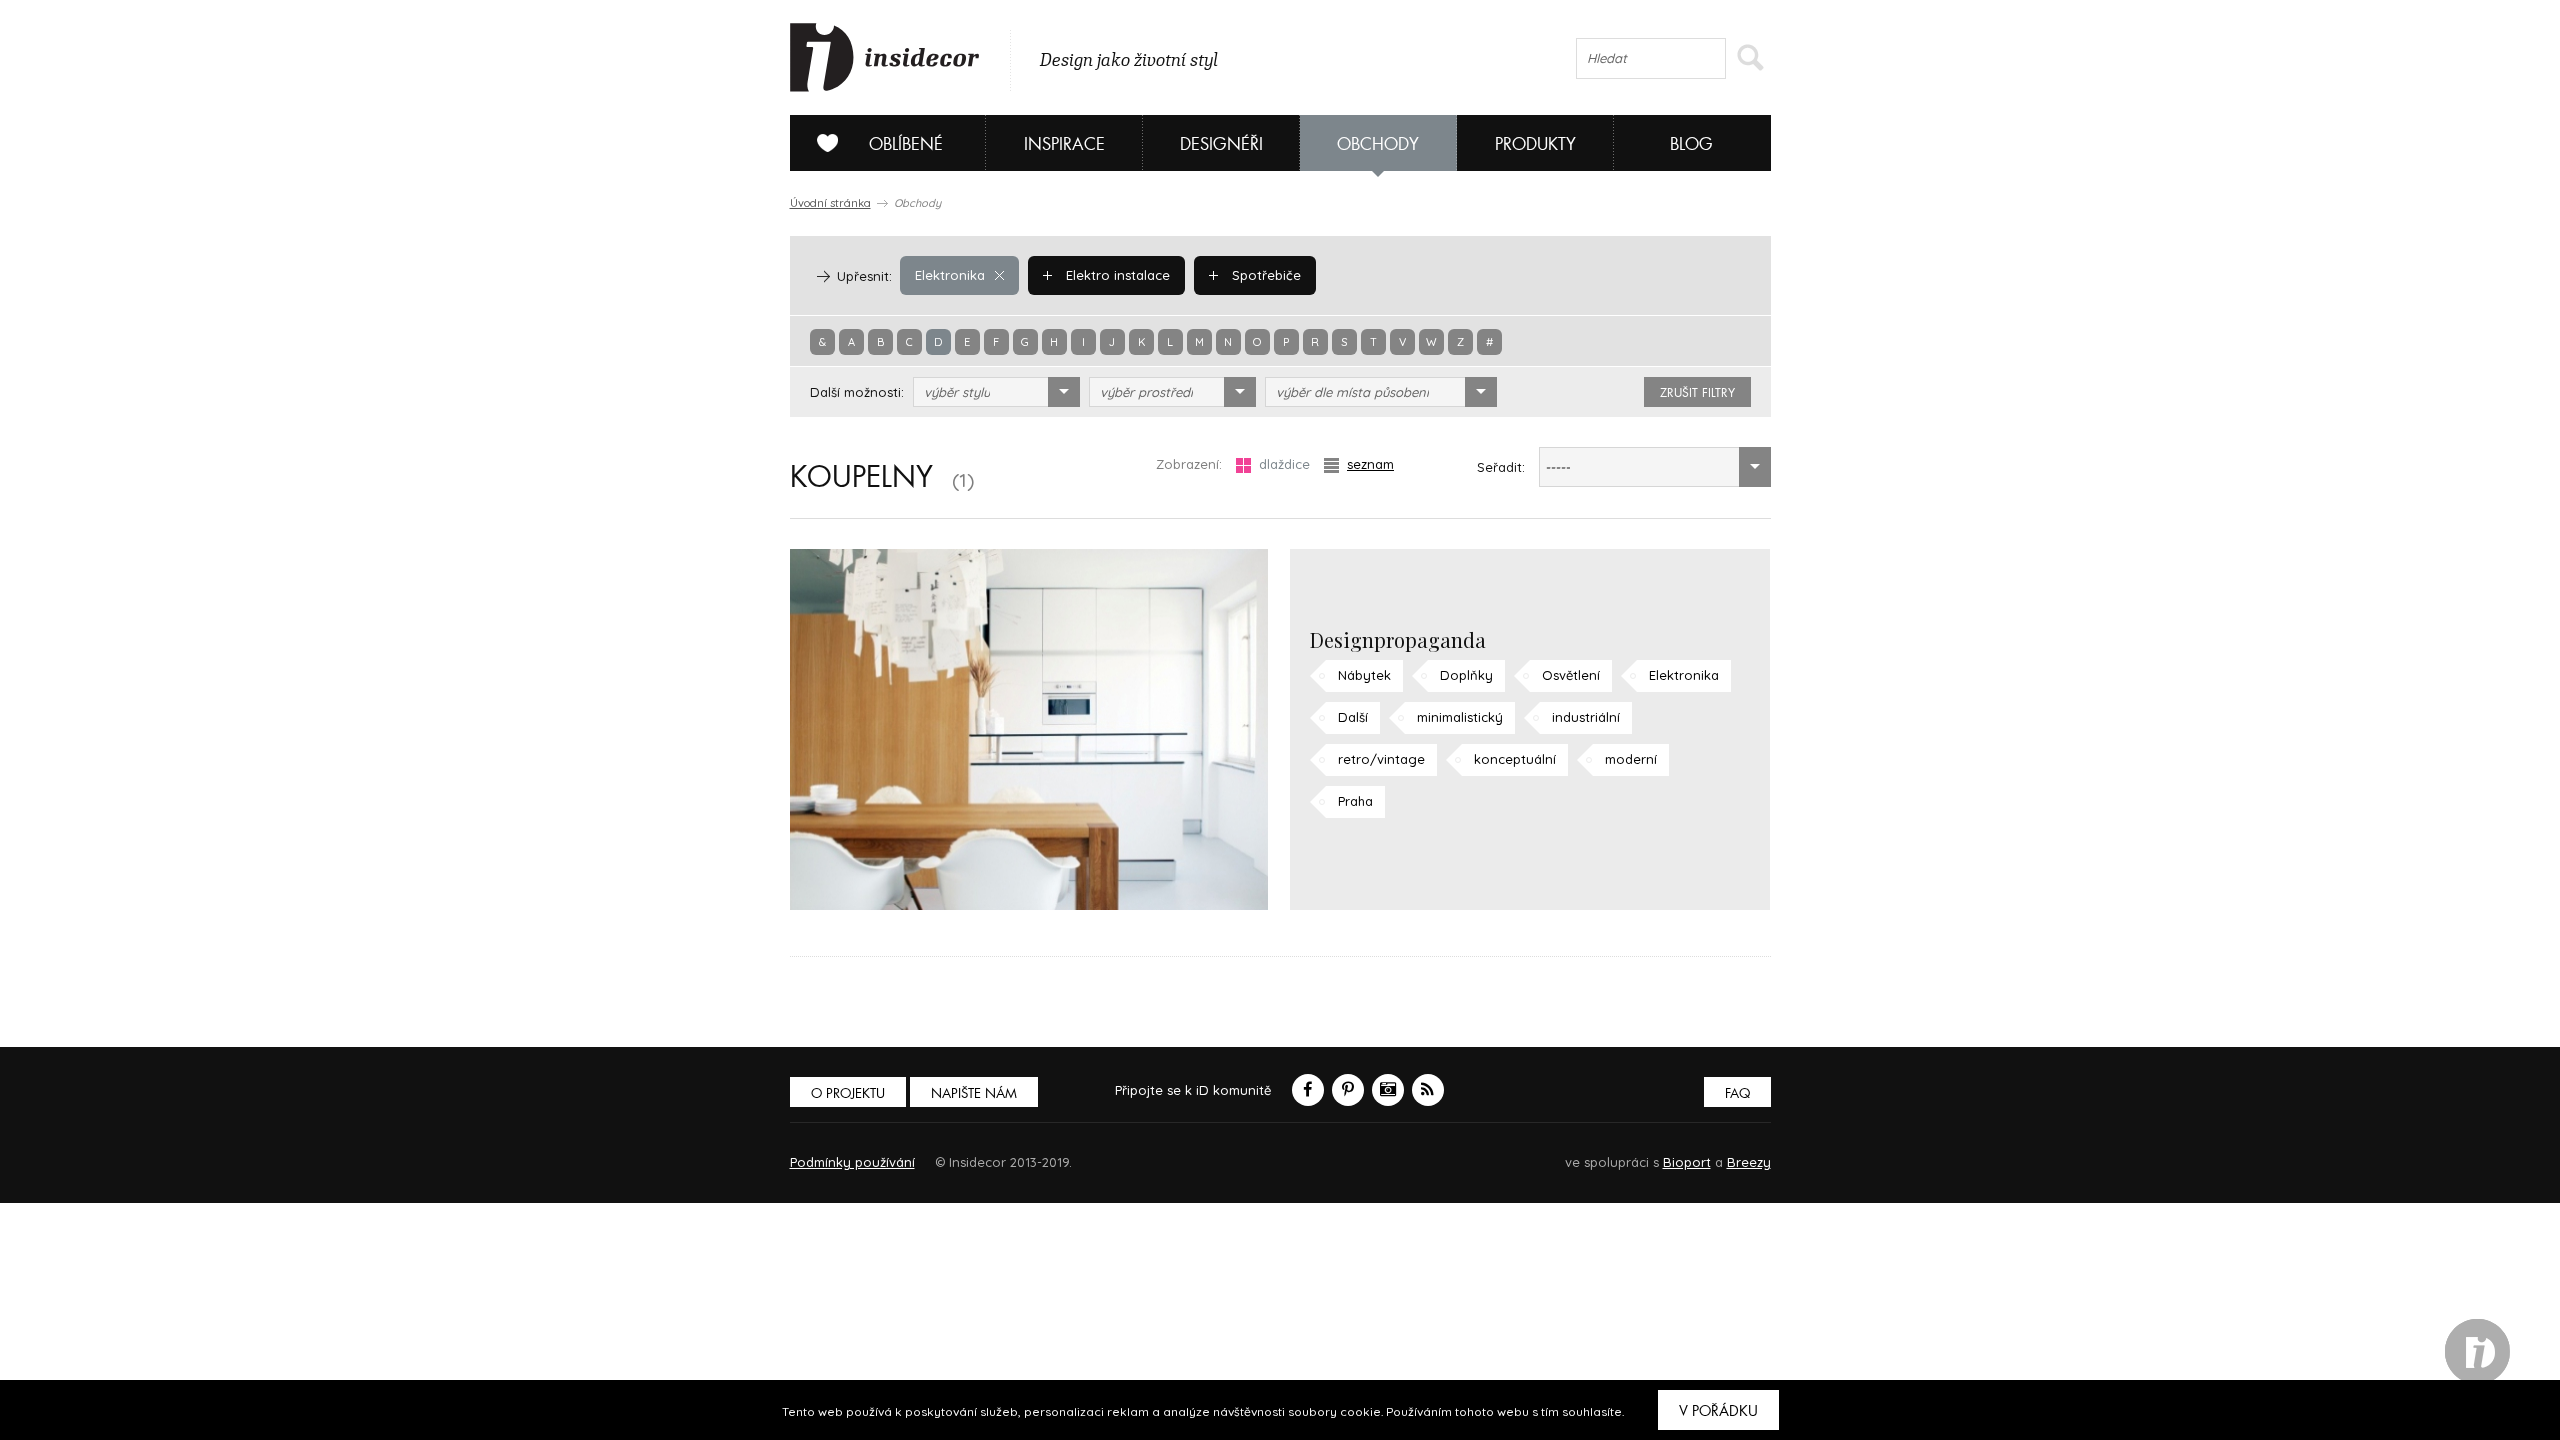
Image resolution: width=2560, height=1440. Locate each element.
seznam (1370, 464)
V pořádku (1718, 1411)
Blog (1691, 144)
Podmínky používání (852, 1162)
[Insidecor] (885, 58)
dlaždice (1284, 464)
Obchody (1378, 144)
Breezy (1749, 1162)
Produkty (1535, 144)
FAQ (1737, 1093)
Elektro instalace (1116, 275)
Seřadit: (1501, 467)
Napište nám (974, 1093)
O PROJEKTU (848, 1093)
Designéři (1221, 144)
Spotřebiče (1264, 275)
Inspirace (1064, 144)
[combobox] (996, 392)
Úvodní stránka (830, 203)
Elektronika (950, 275)
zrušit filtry (1697, 393)
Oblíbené (906, 144)
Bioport (1687, 1162)
